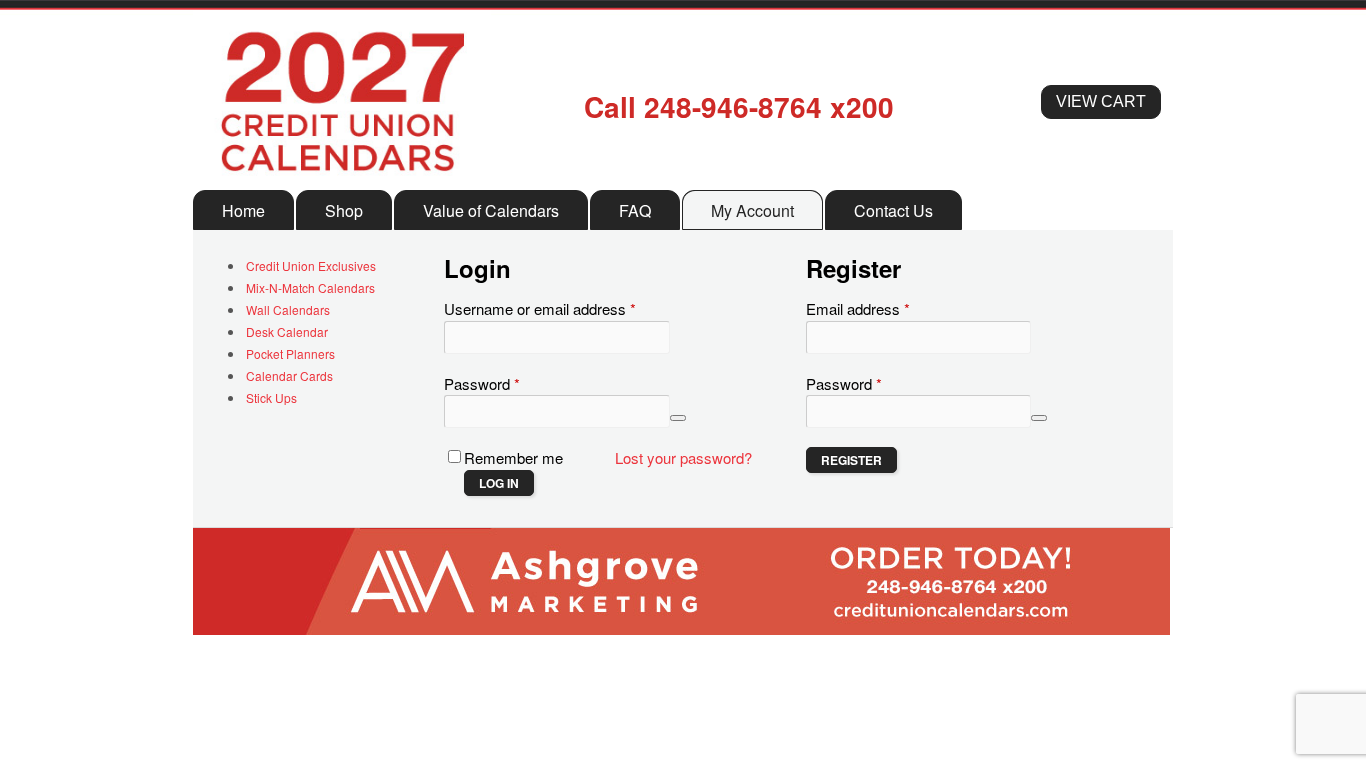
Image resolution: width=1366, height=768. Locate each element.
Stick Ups (271, 397)
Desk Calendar (287, 331)
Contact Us (893, 210)
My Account (752, 210)
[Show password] (678, 418)
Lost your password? (683, 457)
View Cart (1101, 101)
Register (851, 460)
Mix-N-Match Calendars (310, 287)
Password (511, 383)
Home (243, 210)
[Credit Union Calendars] (342, 179)
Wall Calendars (288, 309)
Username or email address (569, 308)
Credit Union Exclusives (311, 265)
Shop (344, 210)
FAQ (635, 210)
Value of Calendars (491, 210)
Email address (887, 308)
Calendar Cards (289, 375)
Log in (499, 483)
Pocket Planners (290, 353)
